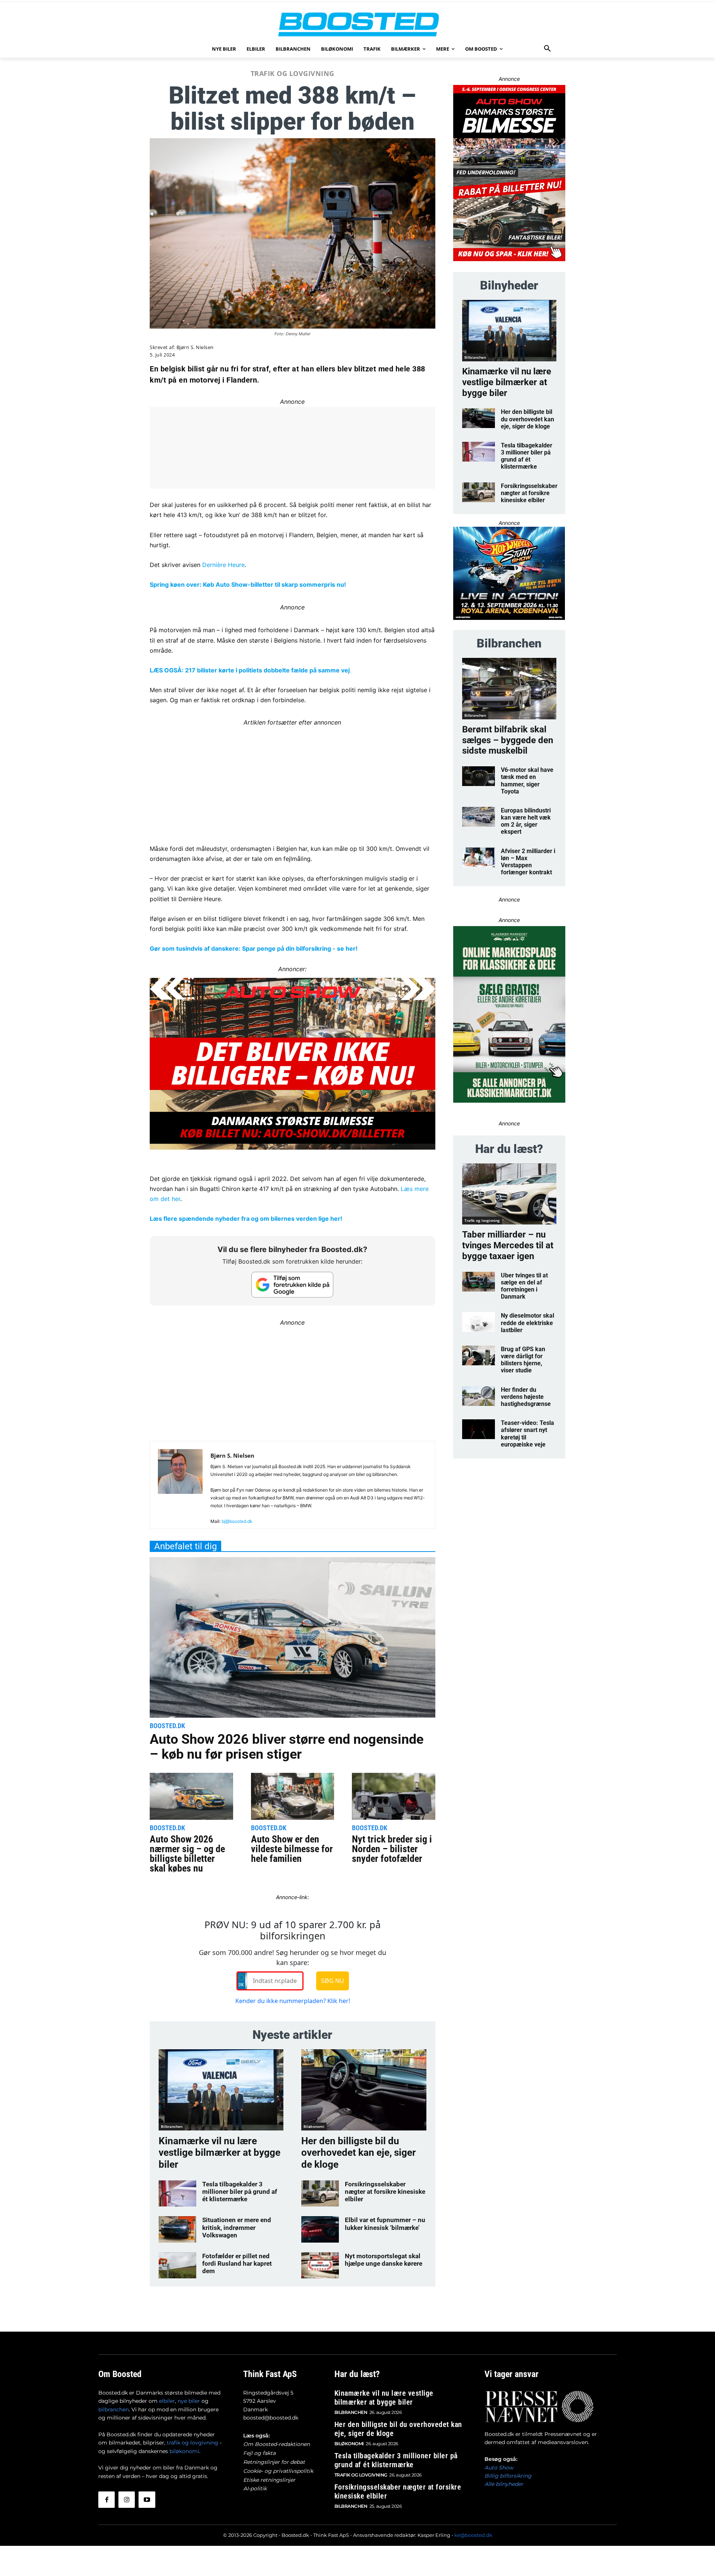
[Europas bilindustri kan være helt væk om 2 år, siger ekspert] (479, 817)
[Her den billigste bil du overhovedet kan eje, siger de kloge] (364, 2090)
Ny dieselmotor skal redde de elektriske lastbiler (527, 1323)
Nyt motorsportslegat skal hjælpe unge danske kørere (384, 2260)
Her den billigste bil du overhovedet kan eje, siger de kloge (359, 2152)
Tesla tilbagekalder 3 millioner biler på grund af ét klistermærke (240, 2192)
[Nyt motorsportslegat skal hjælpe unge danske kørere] (320, 2265)
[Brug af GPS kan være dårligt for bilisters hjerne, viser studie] (479, 1355)
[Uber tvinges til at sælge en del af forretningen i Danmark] (479, 1282)
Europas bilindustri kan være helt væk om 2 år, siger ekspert (526, 821)
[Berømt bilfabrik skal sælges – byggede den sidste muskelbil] (509, 689)
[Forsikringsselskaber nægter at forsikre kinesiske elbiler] (320, 2193)
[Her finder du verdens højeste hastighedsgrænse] (479, 1396)
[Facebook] (107, 2500)
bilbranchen (114, 2409)
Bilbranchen (172, 2126)
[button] (547, 49)
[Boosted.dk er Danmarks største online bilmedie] (357, 24)
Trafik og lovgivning (293, 73)
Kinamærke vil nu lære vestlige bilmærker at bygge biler (220, 2152)
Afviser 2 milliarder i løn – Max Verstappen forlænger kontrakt (528, 862)
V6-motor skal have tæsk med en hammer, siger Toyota (527, 781)
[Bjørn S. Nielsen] (180, 1488)
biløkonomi (184, 2451)
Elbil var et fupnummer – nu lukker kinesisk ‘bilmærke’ (385, 2224)
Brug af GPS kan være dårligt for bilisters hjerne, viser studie (523, 1360)
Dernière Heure (223, 565)
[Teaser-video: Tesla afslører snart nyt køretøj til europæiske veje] (479, 1429)
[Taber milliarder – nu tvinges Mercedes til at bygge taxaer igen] (509, 1194)
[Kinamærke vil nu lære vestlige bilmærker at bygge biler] (221, 2090)
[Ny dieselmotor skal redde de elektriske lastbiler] (479, 1322)
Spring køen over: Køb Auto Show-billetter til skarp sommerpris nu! (248, 584)
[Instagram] (127, 2500)
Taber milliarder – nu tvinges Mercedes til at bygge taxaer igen (508, 1245)
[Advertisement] (293, 780)
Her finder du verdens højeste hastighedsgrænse (526, 1397)
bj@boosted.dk (237, 1521)
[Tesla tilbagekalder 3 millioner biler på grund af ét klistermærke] (177, 2193)
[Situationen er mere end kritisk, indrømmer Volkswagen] (177, 2229)
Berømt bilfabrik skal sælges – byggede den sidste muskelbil (508, 740)
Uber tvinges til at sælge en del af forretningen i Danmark (524, 1286)
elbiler (167, 2401)
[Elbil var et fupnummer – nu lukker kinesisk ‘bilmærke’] (320, 2229)
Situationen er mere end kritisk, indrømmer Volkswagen (237, 2228)
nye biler (189, 2401)
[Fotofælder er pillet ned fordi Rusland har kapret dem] (177, 2265)
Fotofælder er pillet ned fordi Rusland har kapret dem (237, 2264)
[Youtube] (147, 2500)
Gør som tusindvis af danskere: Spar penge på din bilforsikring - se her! (254, 948)
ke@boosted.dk (473, 2535)
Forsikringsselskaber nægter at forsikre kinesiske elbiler (385, 2192)
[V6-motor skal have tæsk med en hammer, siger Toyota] (479, 776)
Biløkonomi (314, 2126)
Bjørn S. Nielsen (195, 347)
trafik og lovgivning (193, 2443)
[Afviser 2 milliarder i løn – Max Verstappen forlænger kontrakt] (479, 857)
